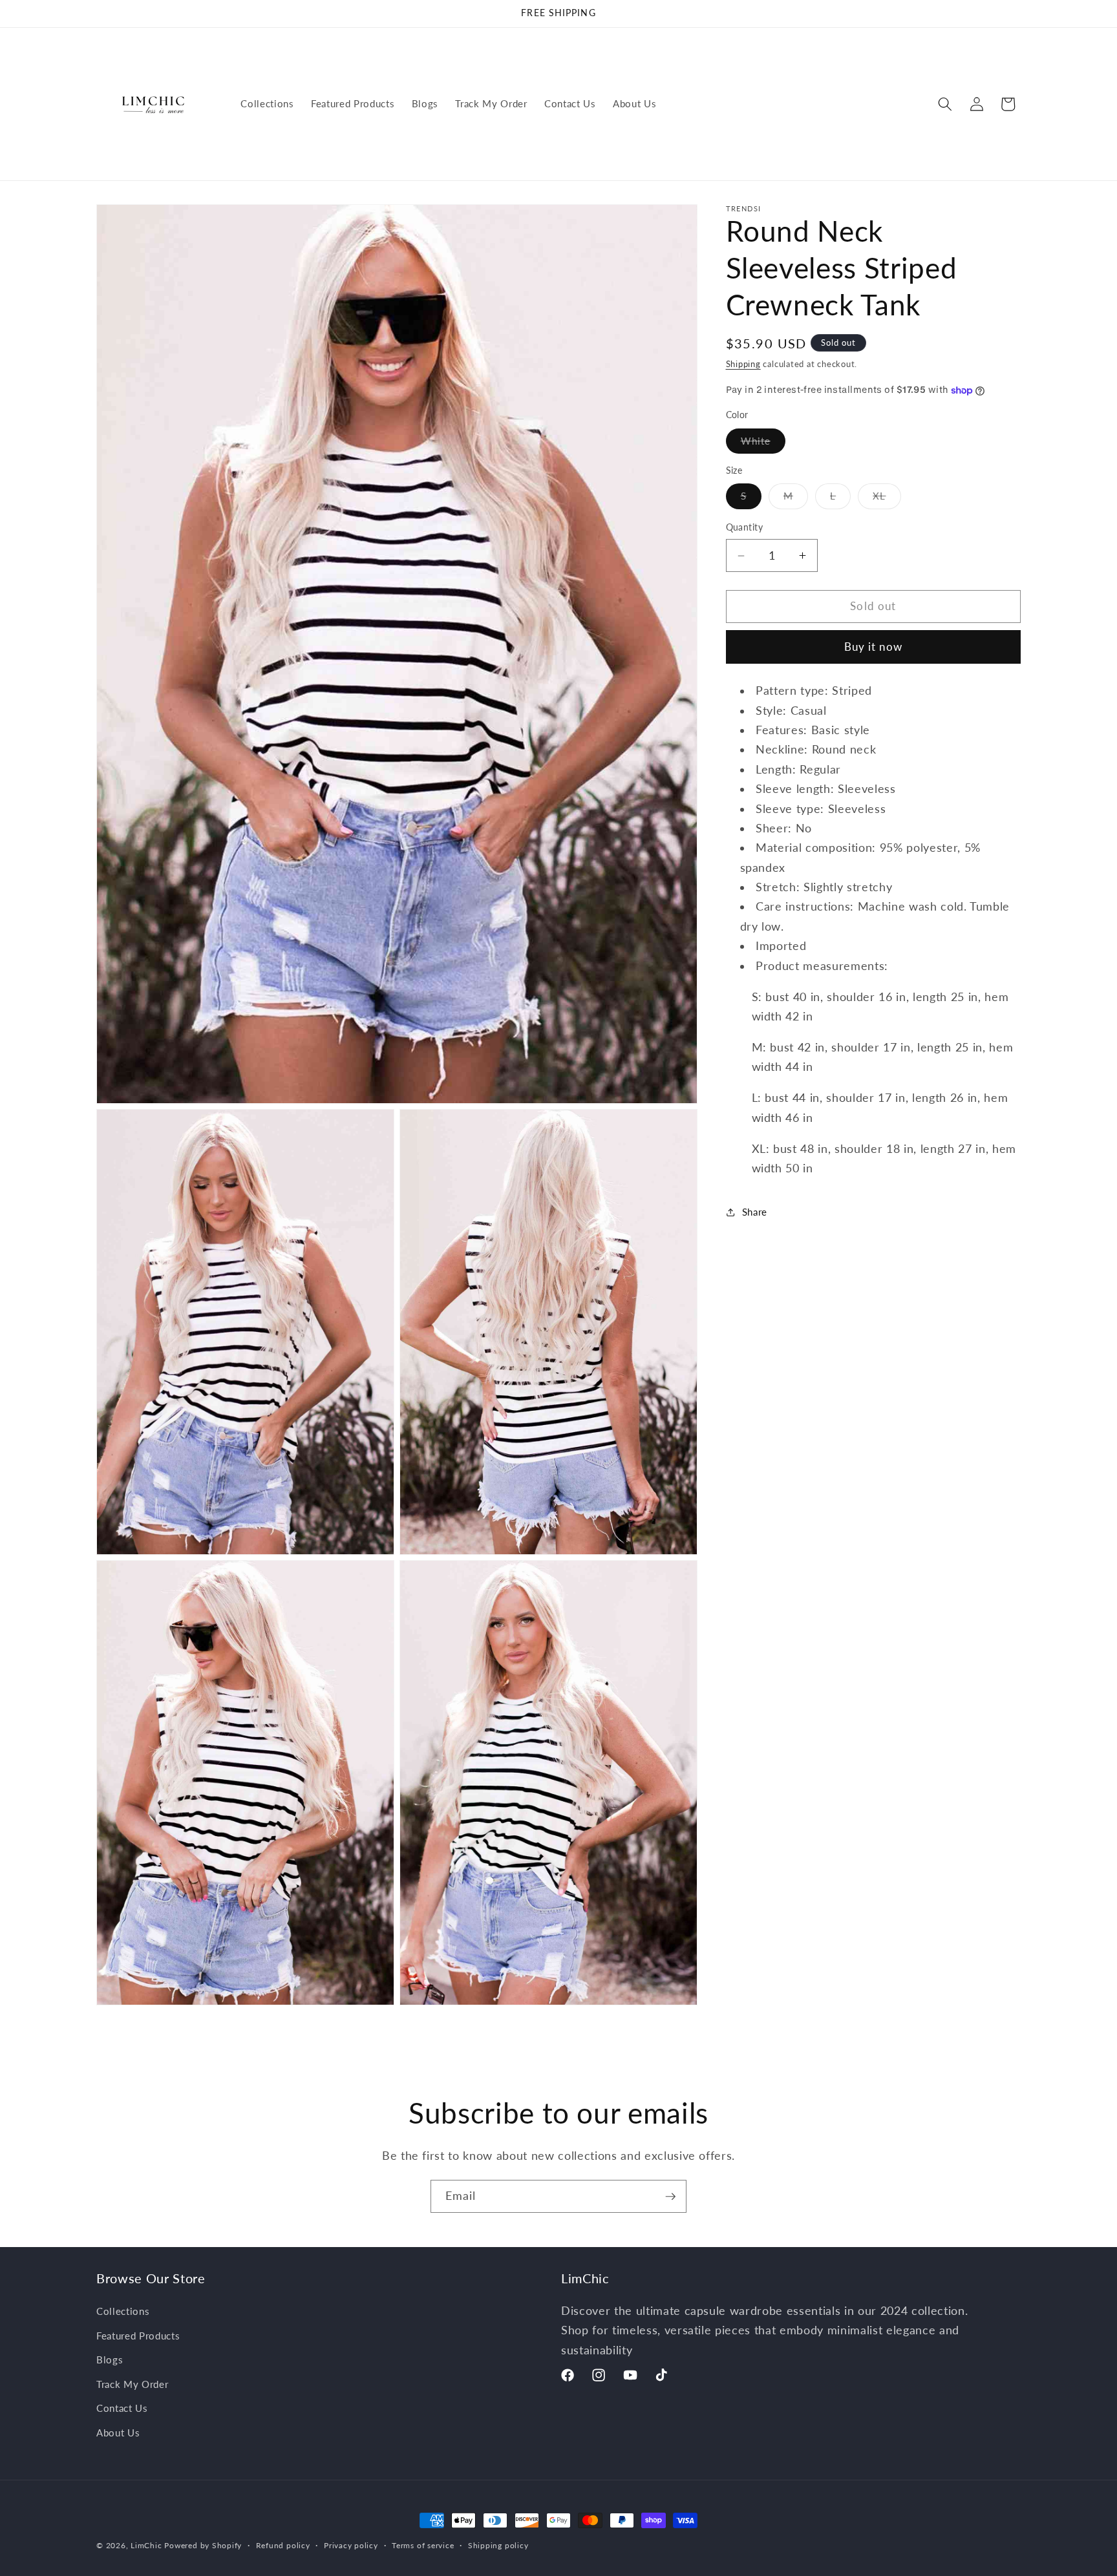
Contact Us (122, 2408)
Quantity (745, 528)
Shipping (743, 364)
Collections (123, 2310)
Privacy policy (351, 2545)
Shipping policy (498, 2545)
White (763, 444)
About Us (118, 2432)
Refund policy (283, 2545)
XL (887, 500)
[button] (945, 104)
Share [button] (755, 1212)
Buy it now (873, 647)
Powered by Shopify (203, 2545)
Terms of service (423, 2545)
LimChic (146, 2545)
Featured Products (138, 2335)
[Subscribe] (670, 2197)
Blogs (110, 2359)
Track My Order (132, 2383)
